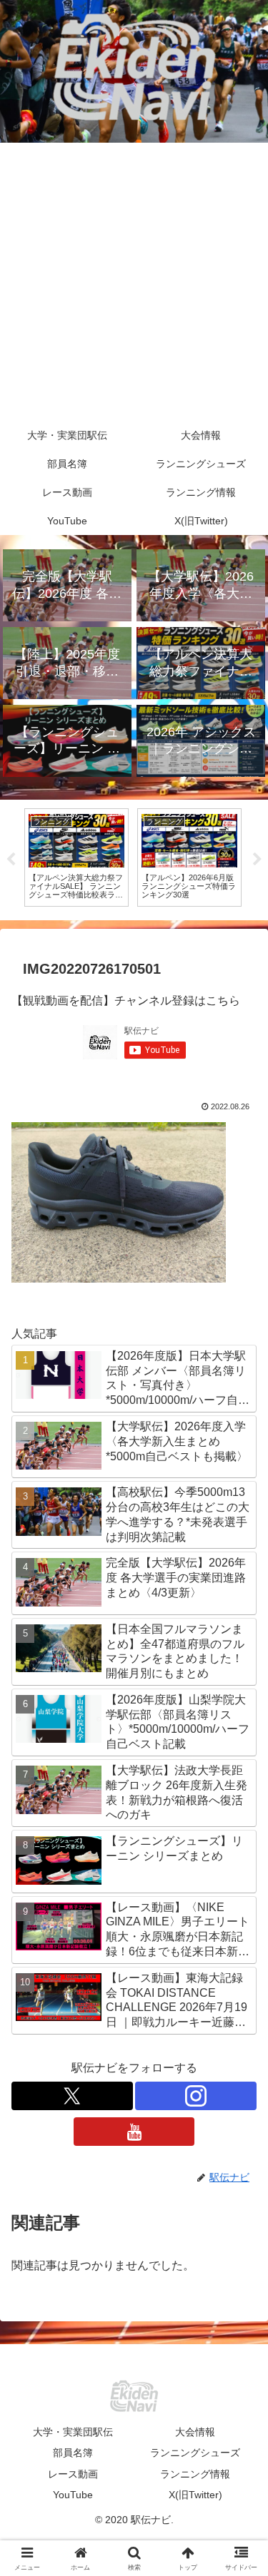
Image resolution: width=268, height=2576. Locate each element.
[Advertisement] (134, 282)
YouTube (73, 2495)
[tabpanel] (82, 857)
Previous (11, 860)
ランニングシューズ (195, 2453)
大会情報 (195, 2432)
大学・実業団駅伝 (73, 2432)
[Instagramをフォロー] (196, 2096)
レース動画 (73, 2474)
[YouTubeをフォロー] (134, 2132)
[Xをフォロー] (72, 2096)
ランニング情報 (195, 2474)
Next (257, 860)
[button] (240, 2019)
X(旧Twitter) (195, 2495)
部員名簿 (73, 2453)
